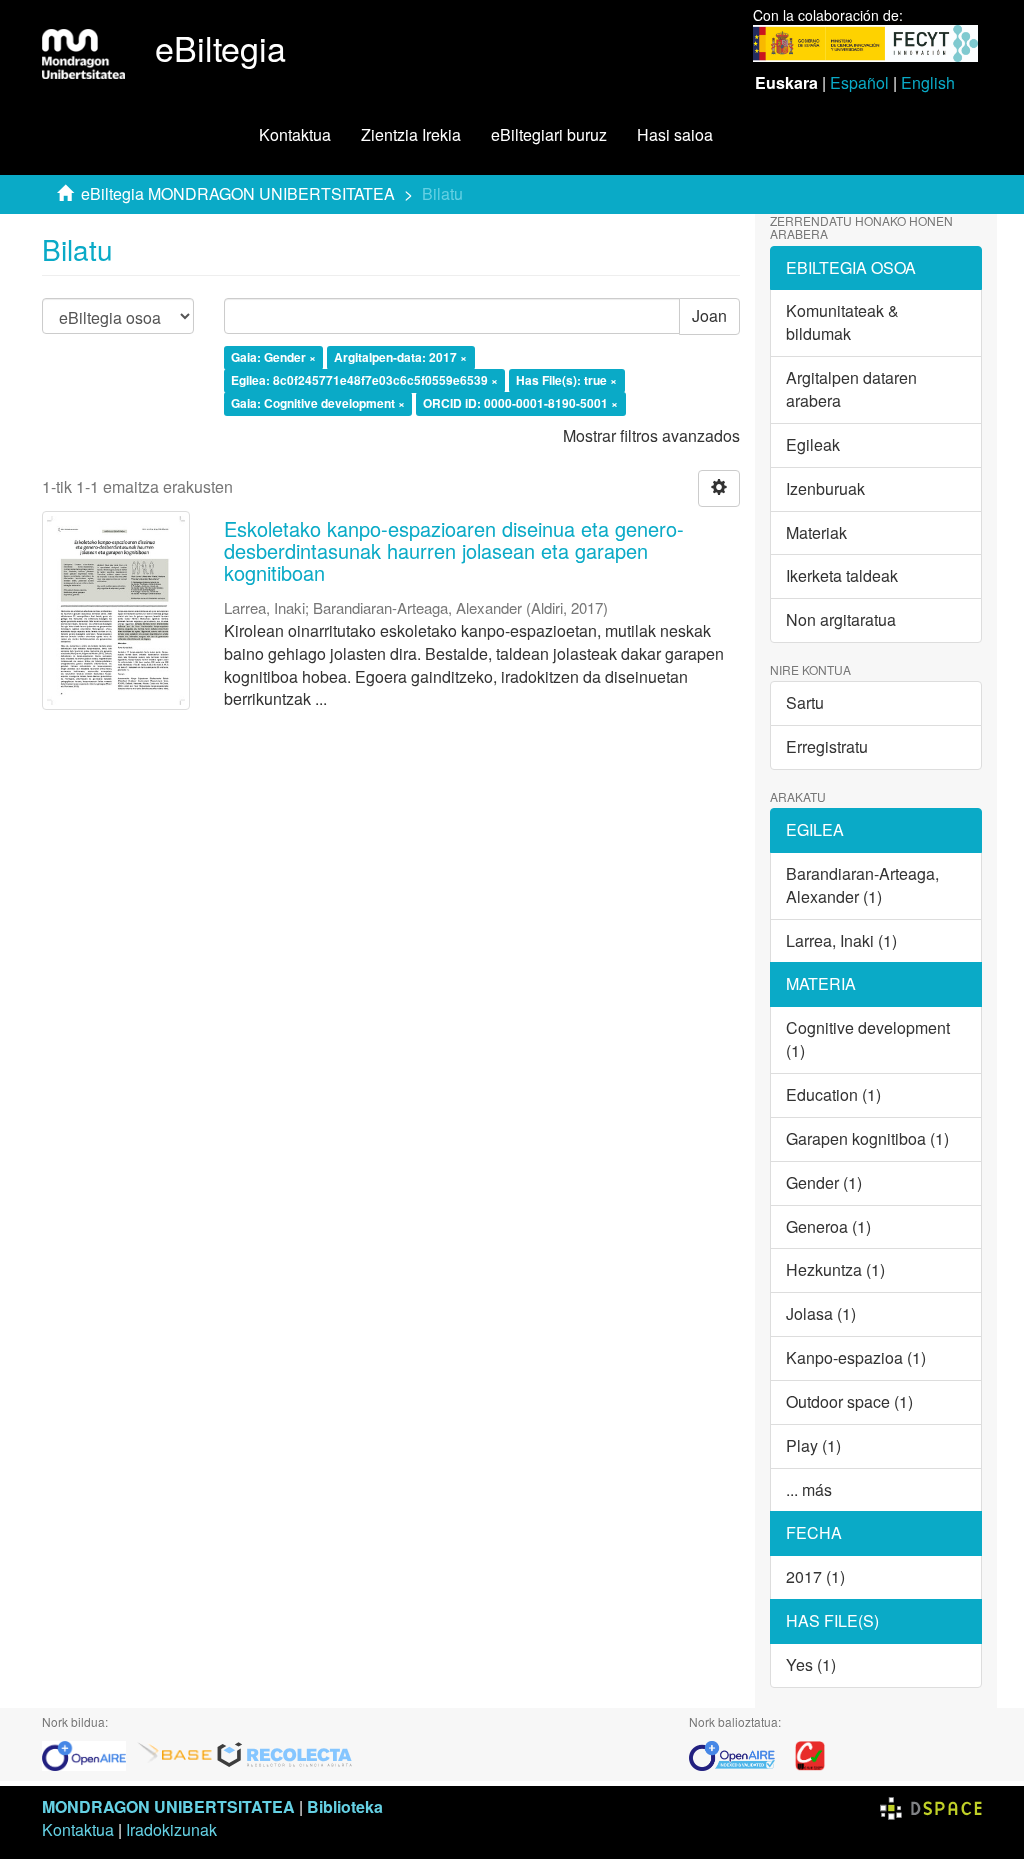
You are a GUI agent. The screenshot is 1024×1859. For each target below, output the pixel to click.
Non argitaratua (841, 619)
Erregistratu (827, 746)
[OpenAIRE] (89, 1753)
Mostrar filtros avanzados (651, 435)
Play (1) (813, 1445)
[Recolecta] (285, 1753)
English (928, 82)
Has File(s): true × (566, 381)
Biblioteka (345, 1806)
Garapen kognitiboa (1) (867, 1138)
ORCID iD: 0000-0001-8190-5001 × (520, 404)
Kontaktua (295, 134)
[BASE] (175, 1753)
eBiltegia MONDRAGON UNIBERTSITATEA (238, 193)
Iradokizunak (171, 1829)
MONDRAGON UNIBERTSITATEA (168, 1806)
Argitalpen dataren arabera (851, 389)
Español (859, 82)
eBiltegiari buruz (549, 134)
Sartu (805, 702)
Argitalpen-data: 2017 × (400, 358)
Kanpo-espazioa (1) (856, 1357)
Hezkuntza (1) (835, 1269)
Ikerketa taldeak (842, 575)
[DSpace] (931, 1806)
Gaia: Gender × (273, 358)
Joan (709, 315)
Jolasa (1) (821, 1313)
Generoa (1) (828, 1226)
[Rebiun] (810, 1753)
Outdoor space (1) (849, 1401)
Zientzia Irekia (411, 134)
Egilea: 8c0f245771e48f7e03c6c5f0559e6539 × (364, 381)
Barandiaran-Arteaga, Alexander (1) (862, 885)
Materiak (816, 532)
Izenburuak (825, 488)
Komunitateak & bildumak (842, 322)
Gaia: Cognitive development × (318, 404)
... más (809, 1489)
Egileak (813, 444)
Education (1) (833, 1094)
